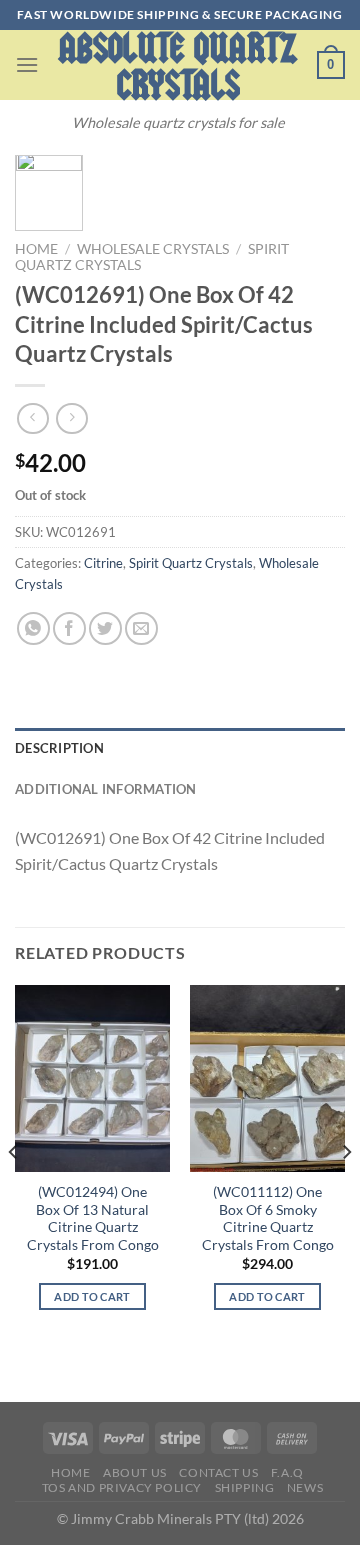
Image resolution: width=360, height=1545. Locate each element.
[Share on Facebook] (69, 628)
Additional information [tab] (106, 789)
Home (36, 249)
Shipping (245, 1487)
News (305, 1487)
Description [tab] (59, 748)
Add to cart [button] (92, 1296)
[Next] (346, 1191)
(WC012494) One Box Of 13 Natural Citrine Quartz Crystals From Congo (93, 1218)
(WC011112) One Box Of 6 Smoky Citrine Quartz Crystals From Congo (268, 1218)
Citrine (103, 563)
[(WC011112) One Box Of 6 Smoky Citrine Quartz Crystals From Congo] (267, 1078)
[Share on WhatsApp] (33, 628)
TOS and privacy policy (122, 1487)
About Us (135, 1472)
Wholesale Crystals (153, 249)
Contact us (218, 1472)
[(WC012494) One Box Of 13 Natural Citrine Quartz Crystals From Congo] (92, 1078)
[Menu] (27, 64)
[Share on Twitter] (105, 628)
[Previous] (14, 1191)
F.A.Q (287, 1472)
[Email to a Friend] (141, 628)
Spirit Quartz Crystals (191, 563)
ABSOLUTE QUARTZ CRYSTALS (178, 67)
